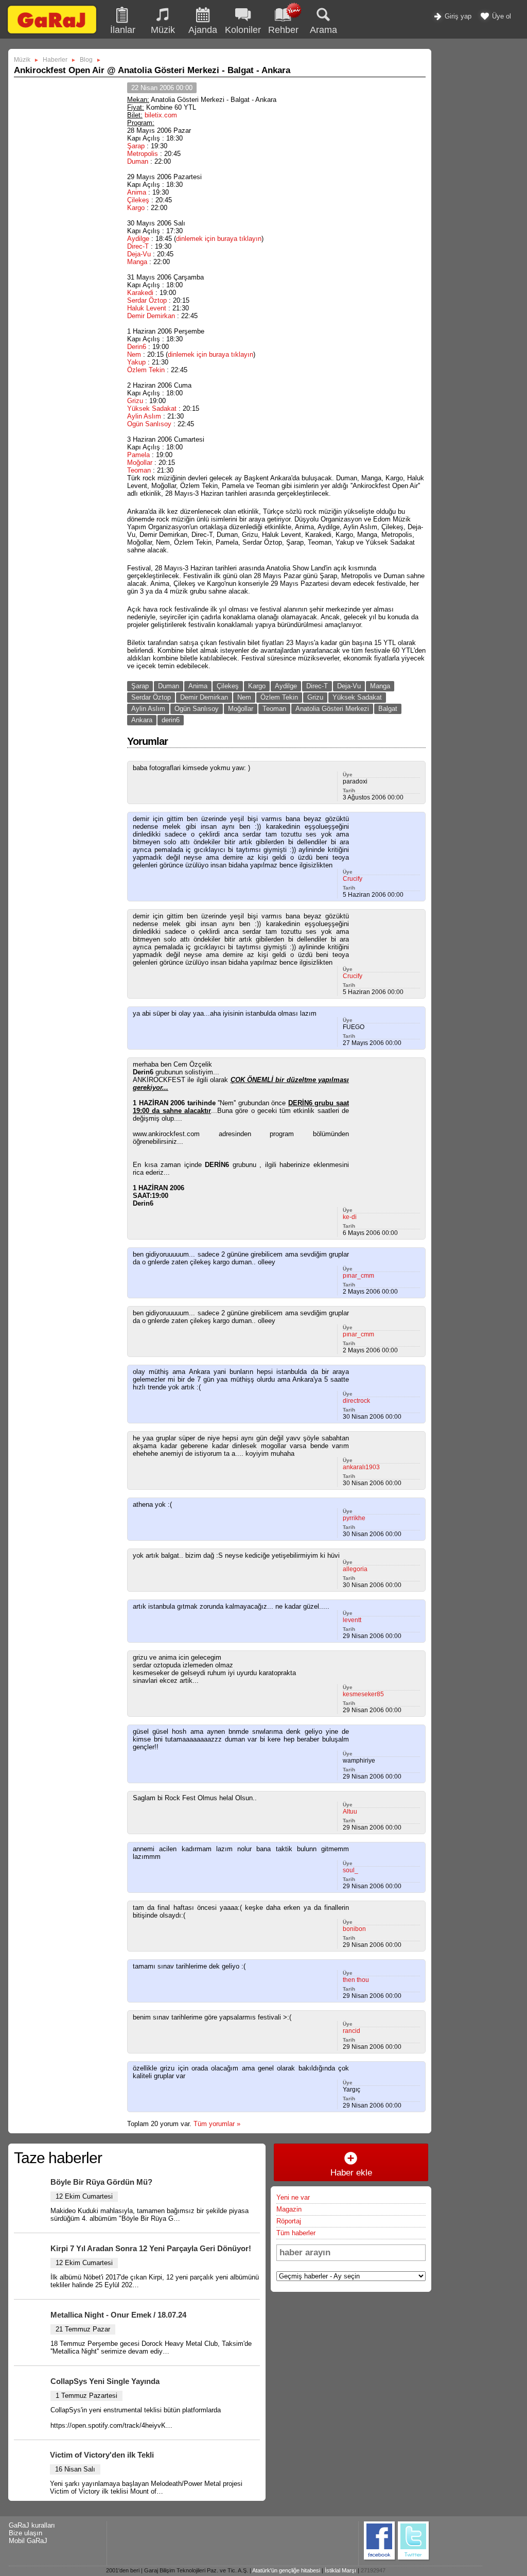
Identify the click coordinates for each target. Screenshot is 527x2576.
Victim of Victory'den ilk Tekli (102, 2455)
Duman (138, 161)
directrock (356, 1401)
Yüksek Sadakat (152, 408)
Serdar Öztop (147, 300)
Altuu (350, 1812)
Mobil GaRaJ (28, 2541)
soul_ (350, 1870)
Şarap (136, 146)
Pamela (138, 455)
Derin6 (137, 347)
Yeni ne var (293, 2197)
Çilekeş (138, 200)
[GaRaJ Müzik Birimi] (52, 33)
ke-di (350, 1217)
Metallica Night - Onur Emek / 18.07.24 (118, 2315)
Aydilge (138, 239)
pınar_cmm (358, 1276)
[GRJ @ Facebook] (380, 2559)
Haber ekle (351, 2173)
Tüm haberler (296, 2233)
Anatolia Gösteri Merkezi (332, 709)
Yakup (136, 362)
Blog (86, 60)
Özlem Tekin (146, 370)
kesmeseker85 (363, 1694)
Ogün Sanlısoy (149, 424)
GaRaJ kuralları (32, 2525)
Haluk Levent (147, 308)
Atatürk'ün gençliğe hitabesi (286, 2570)
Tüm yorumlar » (217, 2124)
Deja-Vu (139, 254)
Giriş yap (457, 16)
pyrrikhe (354, 1518)
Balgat (388, 709)
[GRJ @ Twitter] (414, 2559)
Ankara (142, 720)
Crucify (353, 879)
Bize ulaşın (25, 2533)
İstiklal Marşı (340, 2570)
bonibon (354, 1929)
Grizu (135, 401)
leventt (352, 1620)
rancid (352, 2031)
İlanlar (123, 30)
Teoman (139, 470)
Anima (137, 192)
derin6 (171, 720)
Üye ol (500, 16)
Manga (137, 262)
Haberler (55, 60)
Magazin (289, 2209)
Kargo (136, 208)
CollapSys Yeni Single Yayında (105, 2381)
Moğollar (140, 463)
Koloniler (243, 30)
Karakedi (140, 293)
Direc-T (138, 246)
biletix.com (161, 115)
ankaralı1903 (361, 1467)
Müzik (163, 30)
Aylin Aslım (144, 416)
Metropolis (143, 154)
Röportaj (289, 2221)
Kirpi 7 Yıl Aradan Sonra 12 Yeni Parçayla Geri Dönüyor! (151, 2248)
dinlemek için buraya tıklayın (219, 239)
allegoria (355, 1569)
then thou (356, 1980)
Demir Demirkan (151, 316)
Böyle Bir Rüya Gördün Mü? (101, 2182)
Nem (134, 354)
